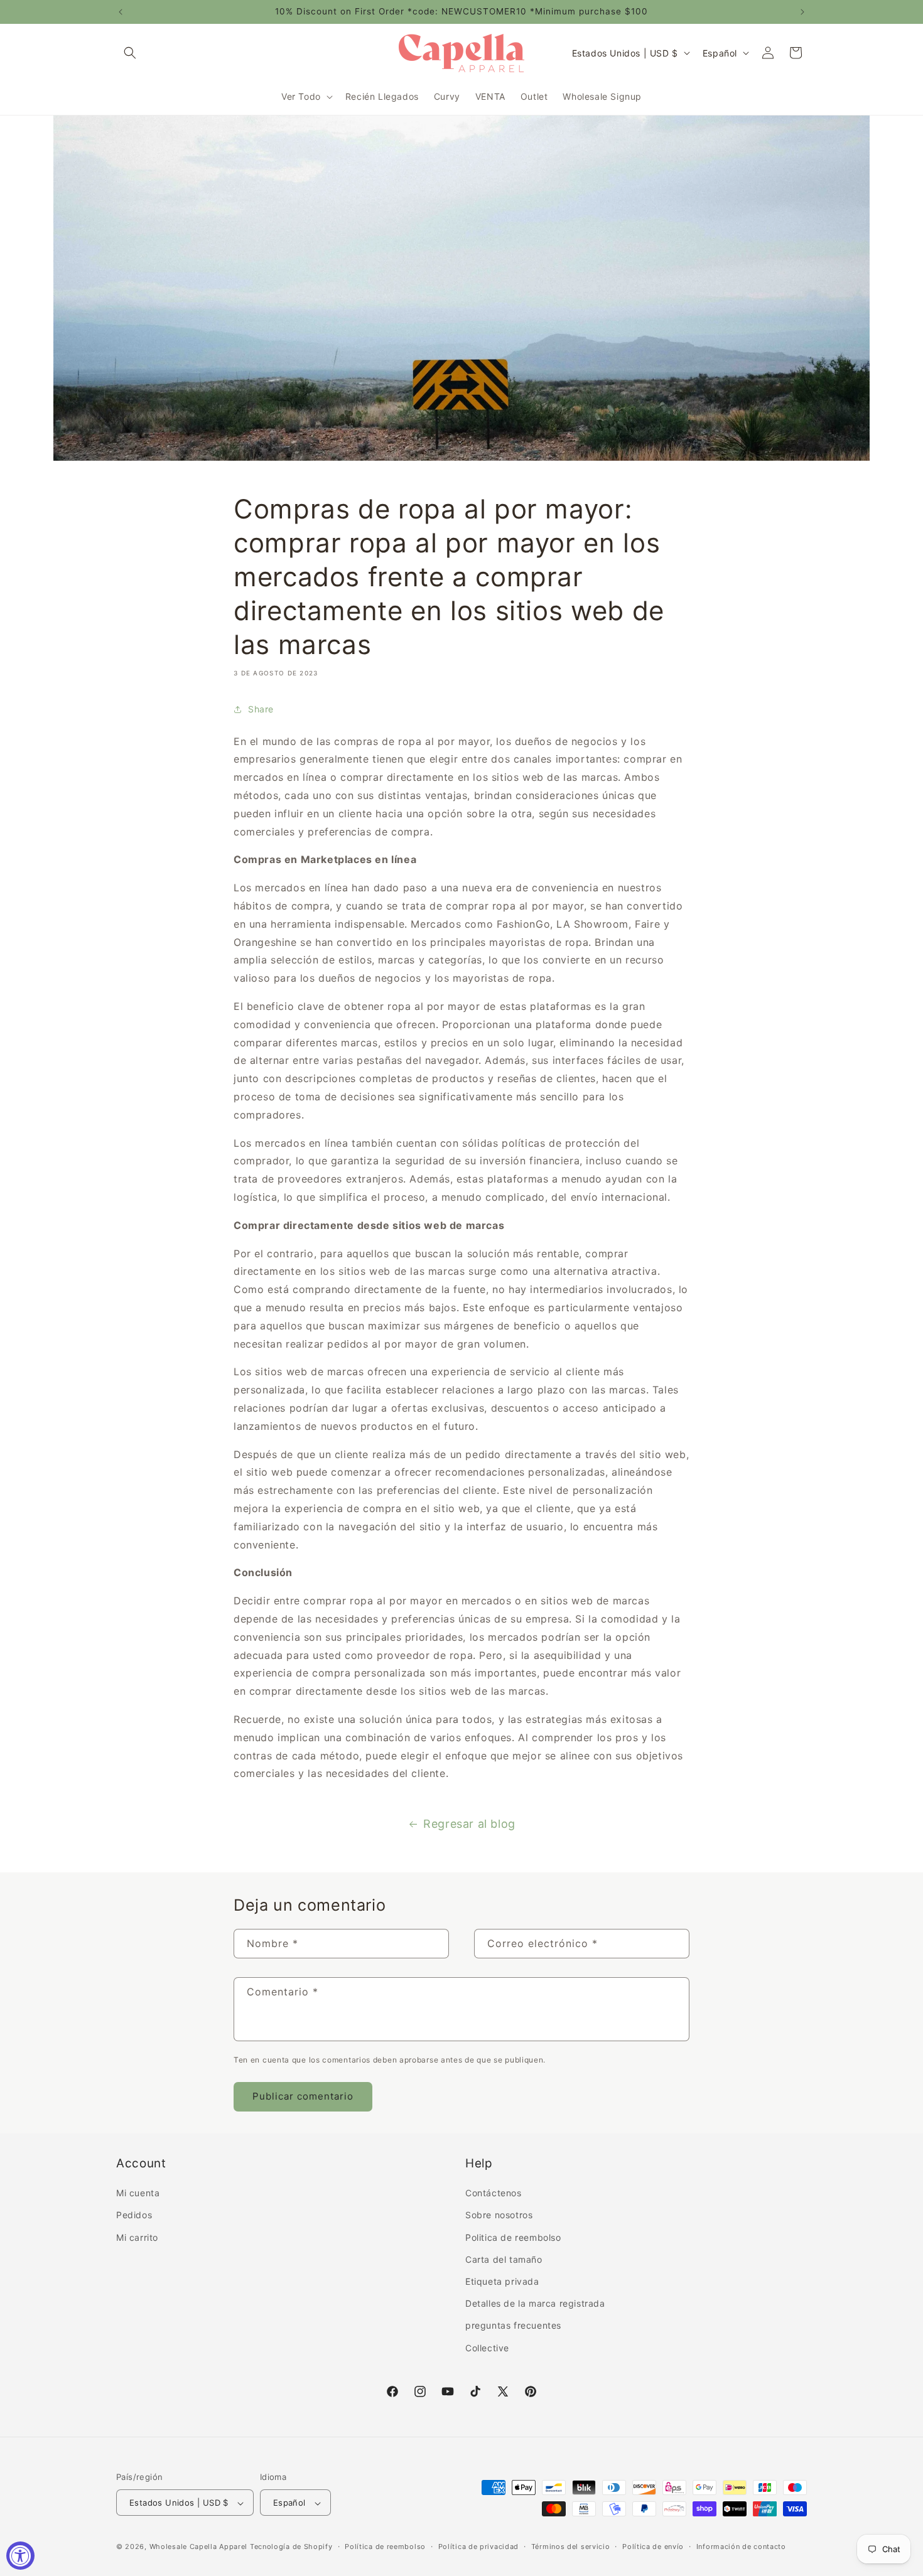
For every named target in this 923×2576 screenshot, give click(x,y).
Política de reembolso (385, 2546)
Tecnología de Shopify (291, 2547)
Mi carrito (137, 2237)
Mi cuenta (138, 2193)
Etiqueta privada (502, 2281)
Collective (487, 2348)
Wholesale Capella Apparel (199, 2547)
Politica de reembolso (513, 2237)
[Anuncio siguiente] (802, 12)
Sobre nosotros (499, 2215)
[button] (130, 53)
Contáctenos (494, 2193)
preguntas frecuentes (513, 2326)
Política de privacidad (478, 2546)
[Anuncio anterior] (121, 12)
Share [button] (261, 709)
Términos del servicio (571, 2546)
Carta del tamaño (504, 2259)
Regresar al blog (469, 1824)
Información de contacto (741, 2546)
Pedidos (134, 2215)
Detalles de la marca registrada (535, 2304)
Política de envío (653, 2546)
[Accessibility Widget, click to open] (20, 2556)
